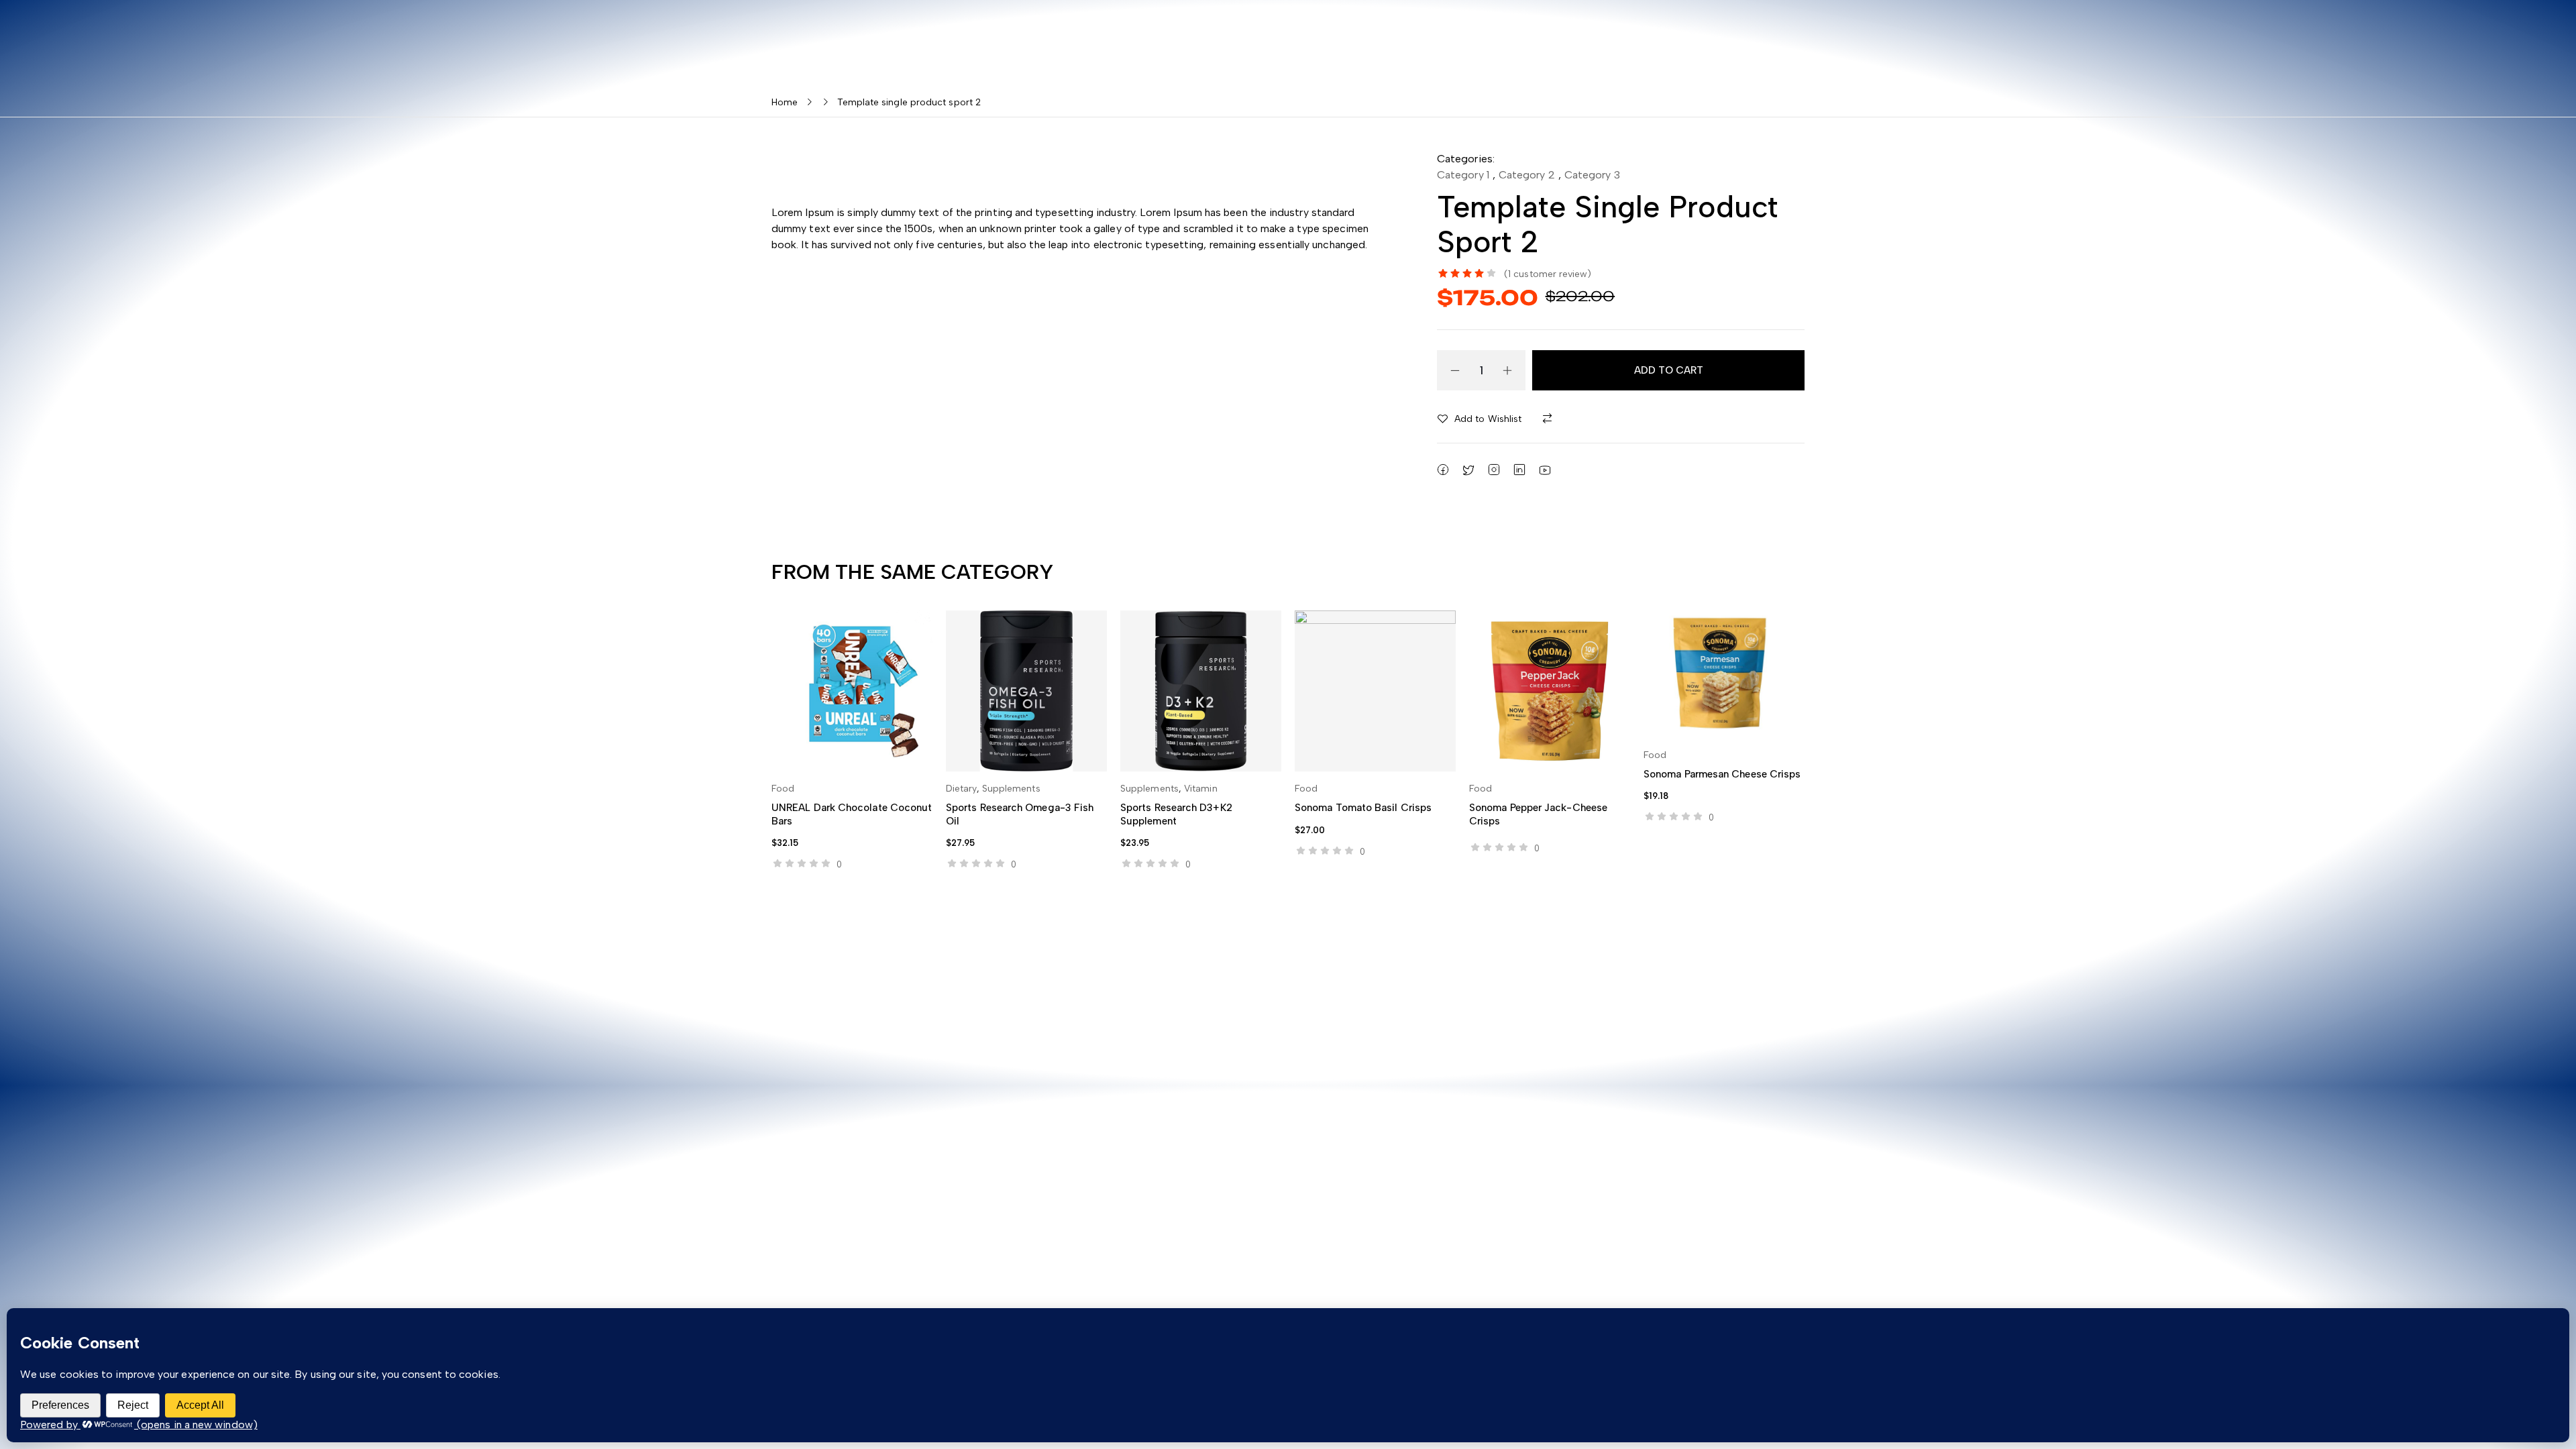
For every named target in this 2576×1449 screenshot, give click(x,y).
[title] (1550, 419)
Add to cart (1669, 370)
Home (785, 102)
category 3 (1592, 175)
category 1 (1463, 175)
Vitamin (1201, 789)
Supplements (1011, 789)
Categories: (1466, 159)
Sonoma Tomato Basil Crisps (1363, 808)
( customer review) (1548, 274)
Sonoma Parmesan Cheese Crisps (1722, 774)
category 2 (1527, 175)
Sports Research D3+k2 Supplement (1176, 814)
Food (783, 789)
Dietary (961, 789)
